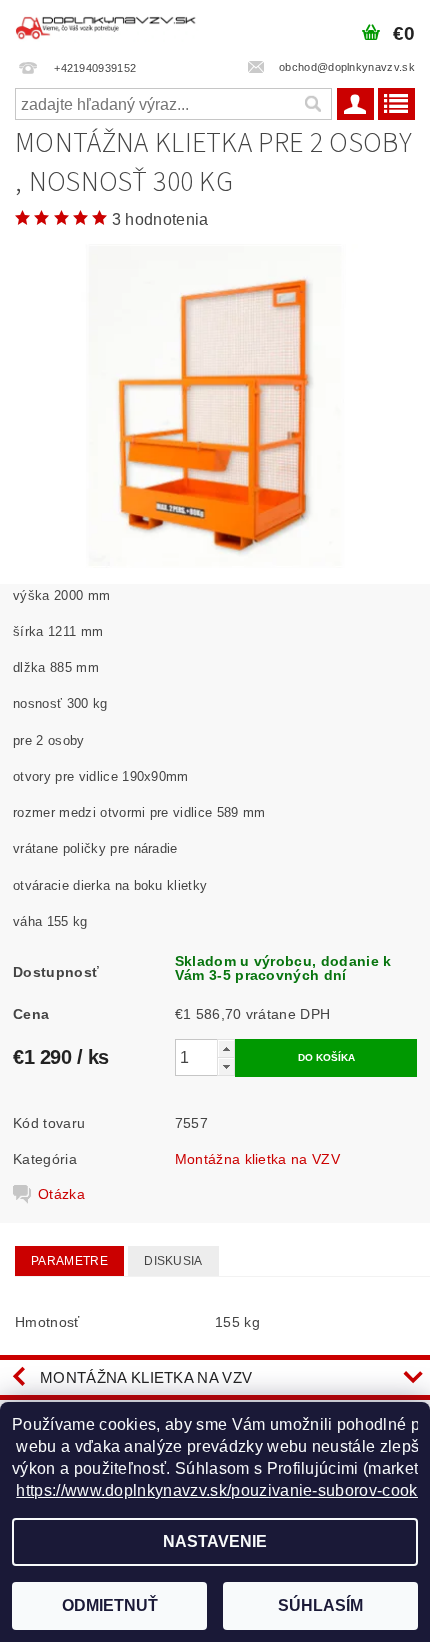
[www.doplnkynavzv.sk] (107, 26)
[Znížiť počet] (226, 1066)
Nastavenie (215, 1541)
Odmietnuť (110, 1605)
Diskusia (173, 1261)
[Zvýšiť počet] (226, 1048)
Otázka (61, 1194)
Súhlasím (320, 1605)
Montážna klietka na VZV (257, 1159)
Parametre (69, 1261)
